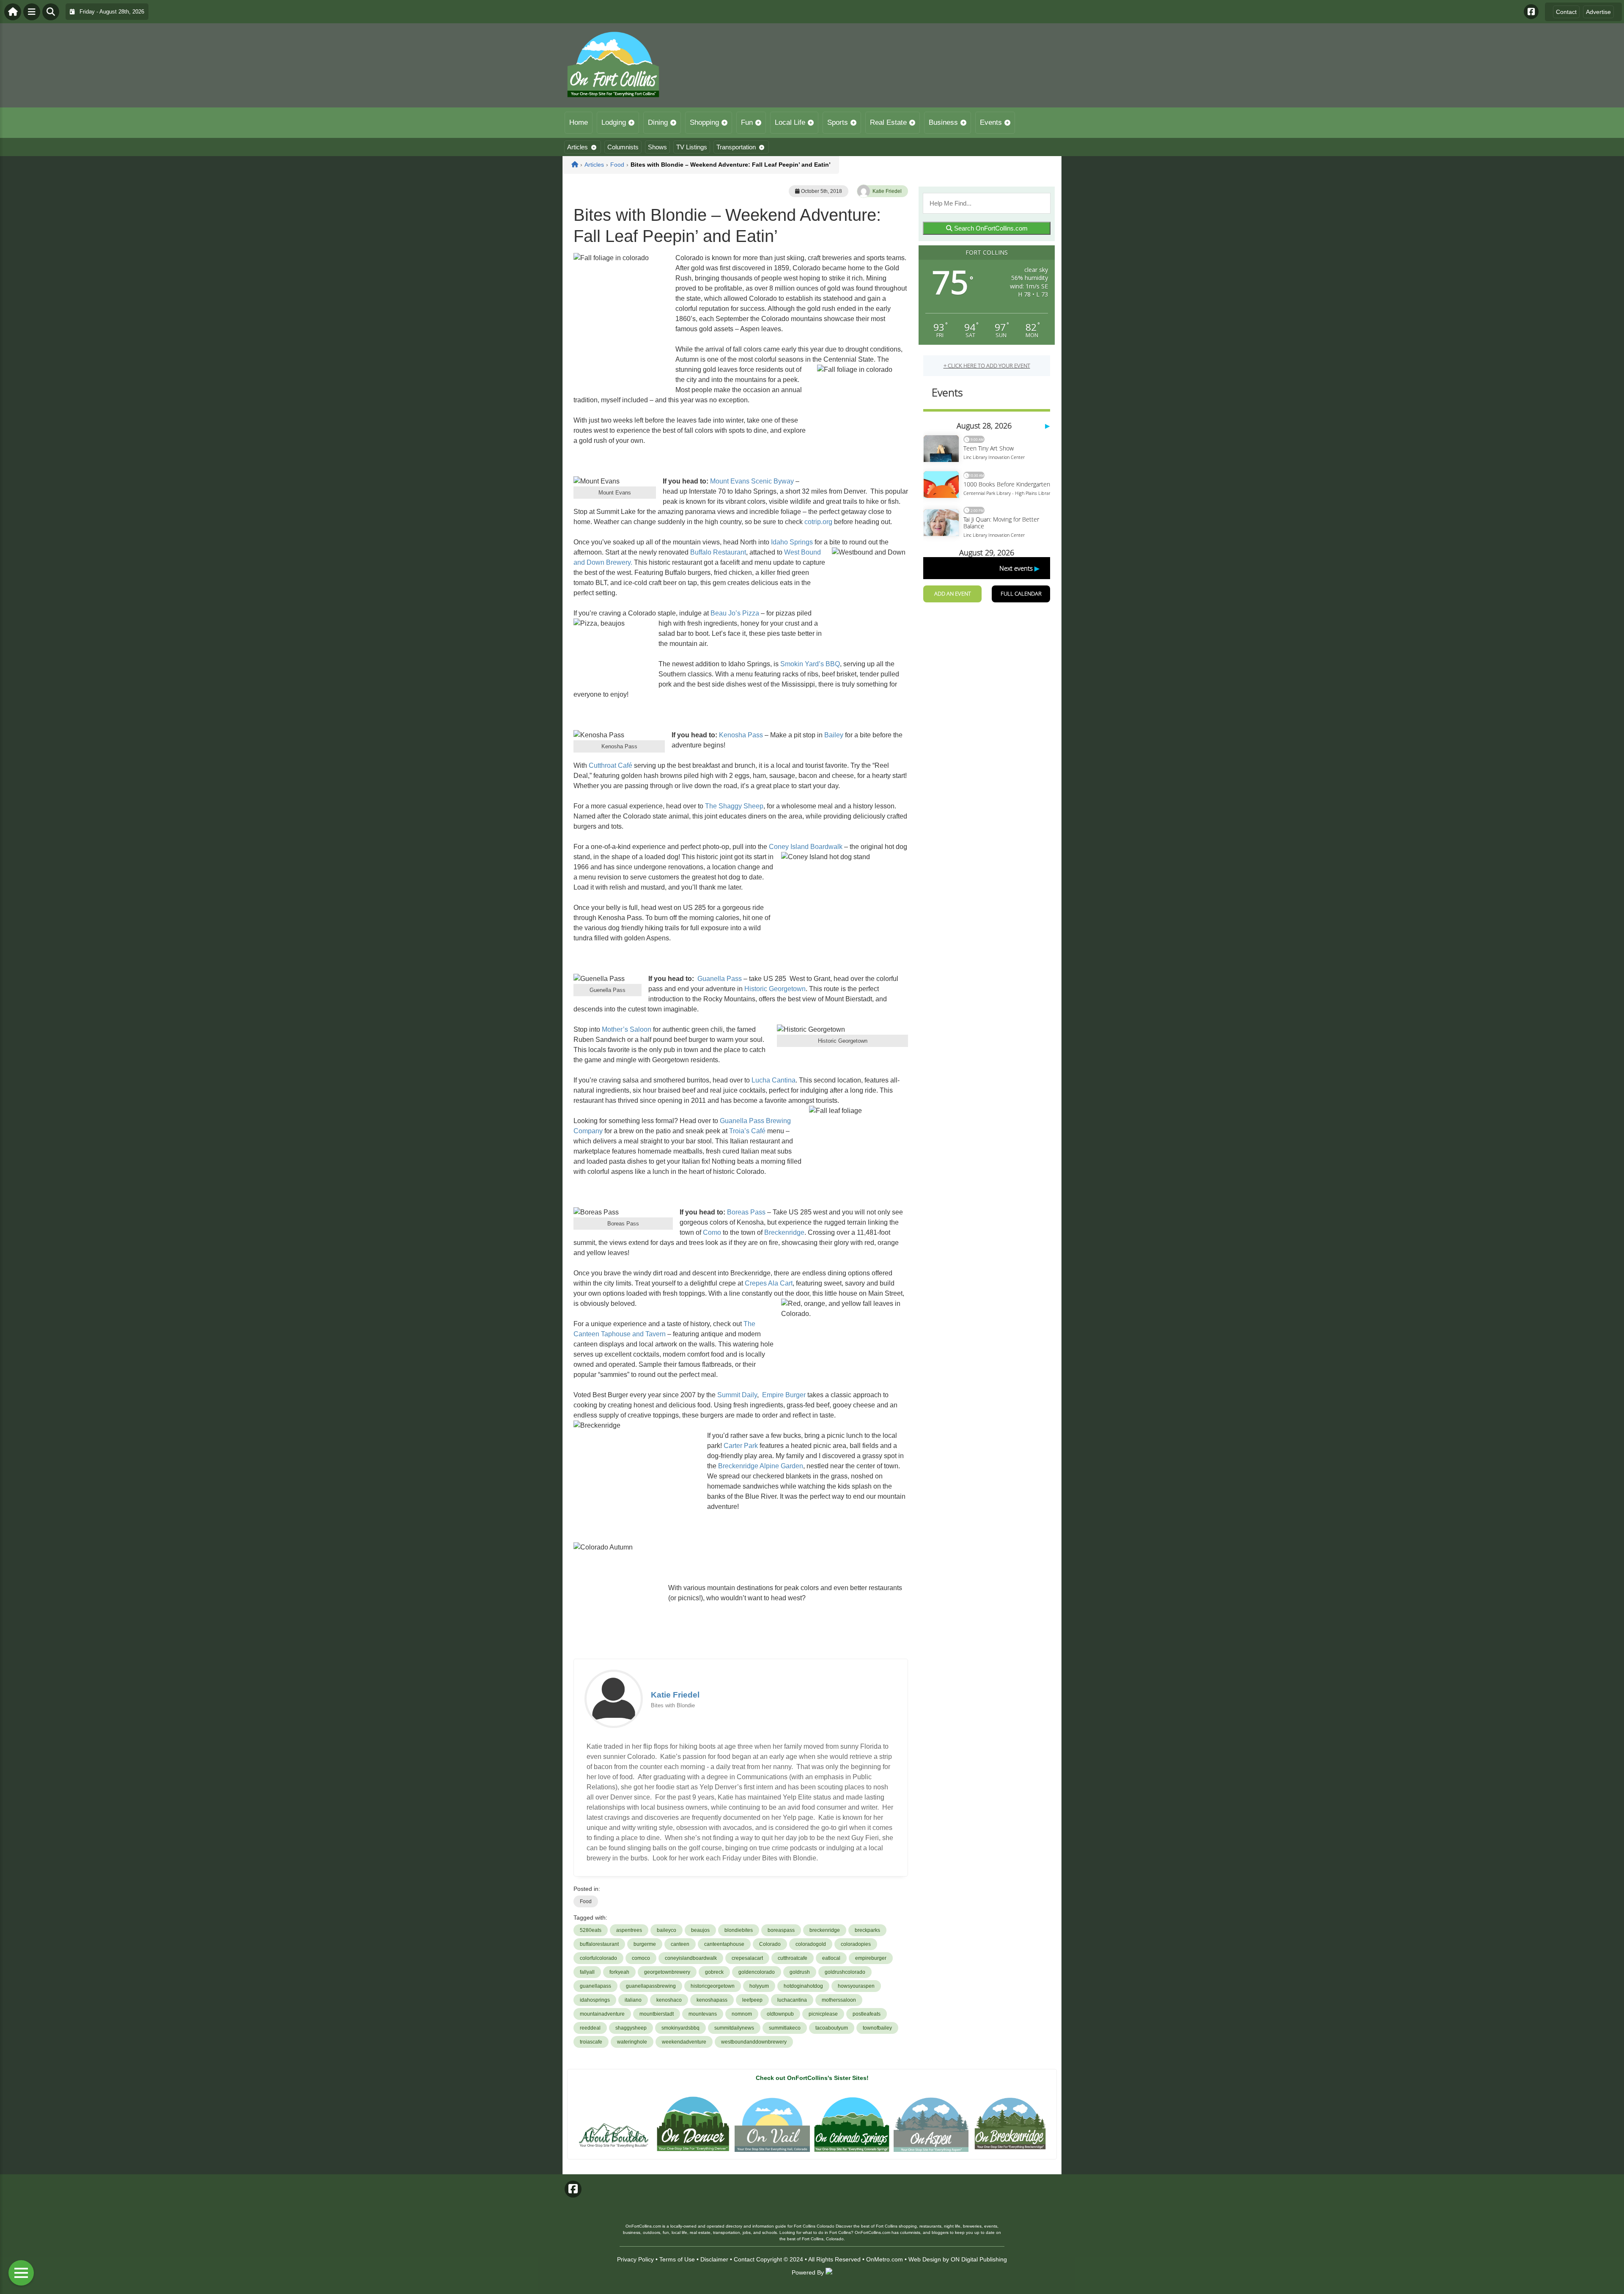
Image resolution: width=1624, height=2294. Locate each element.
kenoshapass (712, 2000)
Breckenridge (784, 1232)
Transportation (736, 147)
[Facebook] (1531, 12)
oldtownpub (780, 2014)
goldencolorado (757, 1972)
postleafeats (867, 2014)
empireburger (871, 1958)
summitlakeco (785, 2028)
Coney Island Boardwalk (806, 847)
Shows (657, 147)
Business (943, 122)
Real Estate (888, 122)
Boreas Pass (746, 1212)
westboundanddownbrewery (754, 2042)
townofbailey (877, 2028)
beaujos (700, 1930)
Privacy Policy (635, 2259)
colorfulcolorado (598, 1958)
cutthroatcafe (793, 1958)
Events (991, 122)
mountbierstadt (657, 2014)
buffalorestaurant (599, 1944)
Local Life (790, 122)
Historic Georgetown (775, 989)
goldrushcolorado (845, 1972)
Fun (747, 122)
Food (586, 1901)
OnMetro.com (885, 2259)
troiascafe (591, 2042)
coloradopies (856, 1944)
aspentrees (629, 1930)
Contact (1566, 12)
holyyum (759, 1986)
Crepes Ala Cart (769, 1283)
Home (579, 122)
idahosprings (595, 2000)
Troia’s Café (747, 1131)
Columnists (623, 147)
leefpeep (752, 2000)
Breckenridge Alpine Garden (761, 1466)
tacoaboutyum (832, 2028)
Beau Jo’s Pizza (735, 613)
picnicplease (823, 2014)
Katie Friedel (887, 191)
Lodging (614, 122)
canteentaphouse (724, 1944)
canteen (680, 1944)
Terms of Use (677, 2259)
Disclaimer (714, 2259)
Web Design (925, 2259)
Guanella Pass (720, 979)
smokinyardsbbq (680, 2028)
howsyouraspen (856, 1986)
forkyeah (619, 1972)
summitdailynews (734, 2028)
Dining (658, 122)
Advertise (1598, 12)
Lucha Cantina (774, 1080)
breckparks (867, 1930)
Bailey (834, 735)
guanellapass (595, 1986)
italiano (633, 2000)
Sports (838, 122)
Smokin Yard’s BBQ (810, 664)
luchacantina (792, 2000)
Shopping (704, 122)
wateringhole (632, 2042)
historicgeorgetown (713, 1986)
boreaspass (781, 1930)
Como (712, 1232)
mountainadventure (602, 2014)
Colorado (770, 1944)
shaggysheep (631, 2028)
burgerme (645, 1944)
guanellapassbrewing (651, 1986)
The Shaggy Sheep (734, 806)
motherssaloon (839, 2000)
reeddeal (590, 2028)
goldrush (800, 1972)
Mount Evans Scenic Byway (752, 481)
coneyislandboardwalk (691, 1958)
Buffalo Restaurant (718, 552)
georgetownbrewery (667, 1972)
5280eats (591, 1930)
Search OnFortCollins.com (990, 228)
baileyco (667, 1930)
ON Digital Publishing (979, 2259)
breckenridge (825, 1930)
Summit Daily (737, 1395)
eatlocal (831, 1958)
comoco (641, 1958)
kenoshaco (669, 2000)
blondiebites (739, 1930)
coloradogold (811, 1944)
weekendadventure (684, 2042)
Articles (577, 147)
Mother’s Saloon (627, 1029)
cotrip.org (818, 522)
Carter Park (741, 1446)
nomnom (742, 2014)
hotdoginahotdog (803, 1986)
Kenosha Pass (741, 735)
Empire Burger (784, 1395)
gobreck (714, 1972)
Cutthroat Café (610, 765)
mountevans (703, 2014)
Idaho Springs (792, 542)
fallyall (587, 1972)
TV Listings (692, 147)
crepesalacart (747, 1958)
